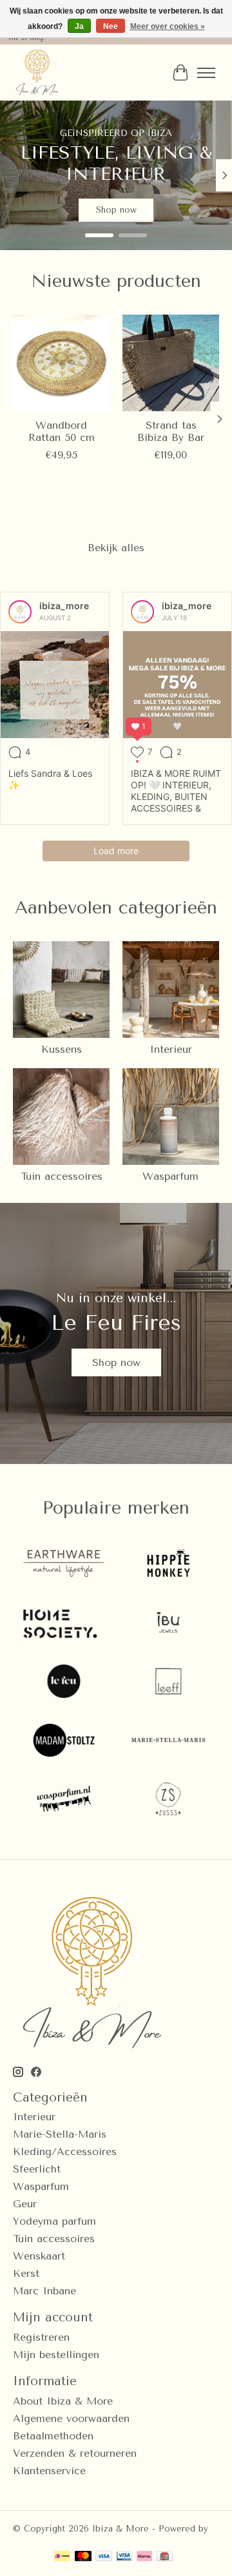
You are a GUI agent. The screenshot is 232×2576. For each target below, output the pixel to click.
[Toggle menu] (206, 73)
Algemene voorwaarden (71, 2418)
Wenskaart (39, 2256)
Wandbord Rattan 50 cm (62, 431)
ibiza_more (64, 606)
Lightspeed (36, 2538)
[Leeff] (168, 1682)
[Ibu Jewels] (168, 1624)
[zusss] (168, 1800)
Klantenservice (49, 2471)
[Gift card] (165, 2557)
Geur (25, 2204)
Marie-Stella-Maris (60, 2134)
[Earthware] (64, 1565)
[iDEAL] (62, 2557)
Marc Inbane (44, 2291)
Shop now (116, 210)
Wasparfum (170, 1176)
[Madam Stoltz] (64, 1742)
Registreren (41, 2337)
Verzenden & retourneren (75, 2453)
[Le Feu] (64, 1682)
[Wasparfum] (64, 1800)
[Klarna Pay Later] (144, 2557)
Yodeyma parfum (54, 2221)
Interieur (171, 1049)
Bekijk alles (116, 548)
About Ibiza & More (63, 2401)
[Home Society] (64, 1624)
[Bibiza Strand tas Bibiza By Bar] (171, 363)
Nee (111, 26)
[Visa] (104, 2557)
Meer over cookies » (168, 26)
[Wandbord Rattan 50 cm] (61, 363)
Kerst (26, 2273)
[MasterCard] (83, 2557)
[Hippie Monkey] (168, 1565)
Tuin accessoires (62, 1176)
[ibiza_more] (20, 612)
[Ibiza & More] (37, 73)
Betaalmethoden (53, 2436)
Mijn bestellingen (56, 2355)
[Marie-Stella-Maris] (168, 1742)
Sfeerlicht (37, 2169)
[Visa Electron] (124, 2557)
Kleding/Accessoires (65, 2152)
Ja (79, 26)
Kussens (62, 1049)
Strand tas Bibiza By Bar (171, 431)
